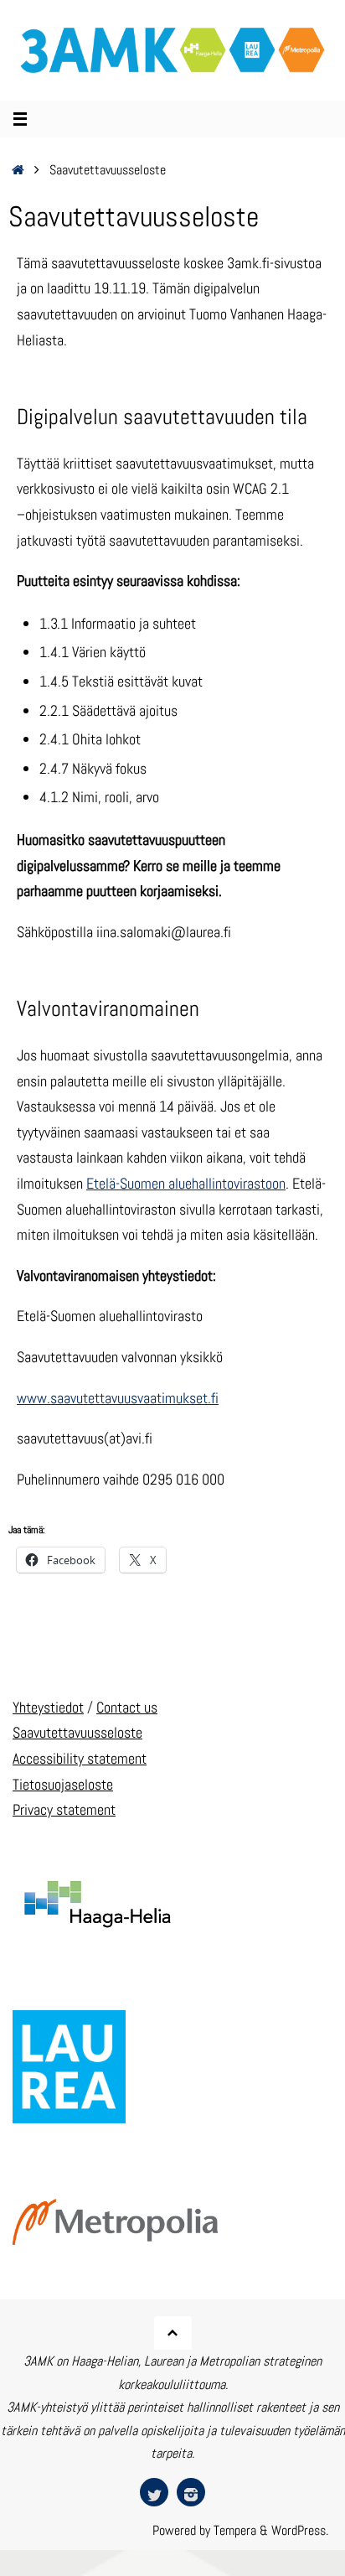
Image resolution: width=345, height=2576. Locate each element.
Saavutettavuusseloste (77, 1732)
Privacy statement (64, 1809)
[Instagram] (191, 2492)
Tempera (235, 2530)
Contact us (127, 1707)
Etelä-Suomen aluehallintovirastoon (186, 1183)
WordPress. (300, 2530)
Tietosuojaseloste (63, 1784)
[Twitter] (154, 2492)
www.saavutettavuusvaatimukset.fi (118, 1398)
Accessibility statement (80, 1758)
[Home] (18, 170)
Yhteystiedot (48, 1707)
